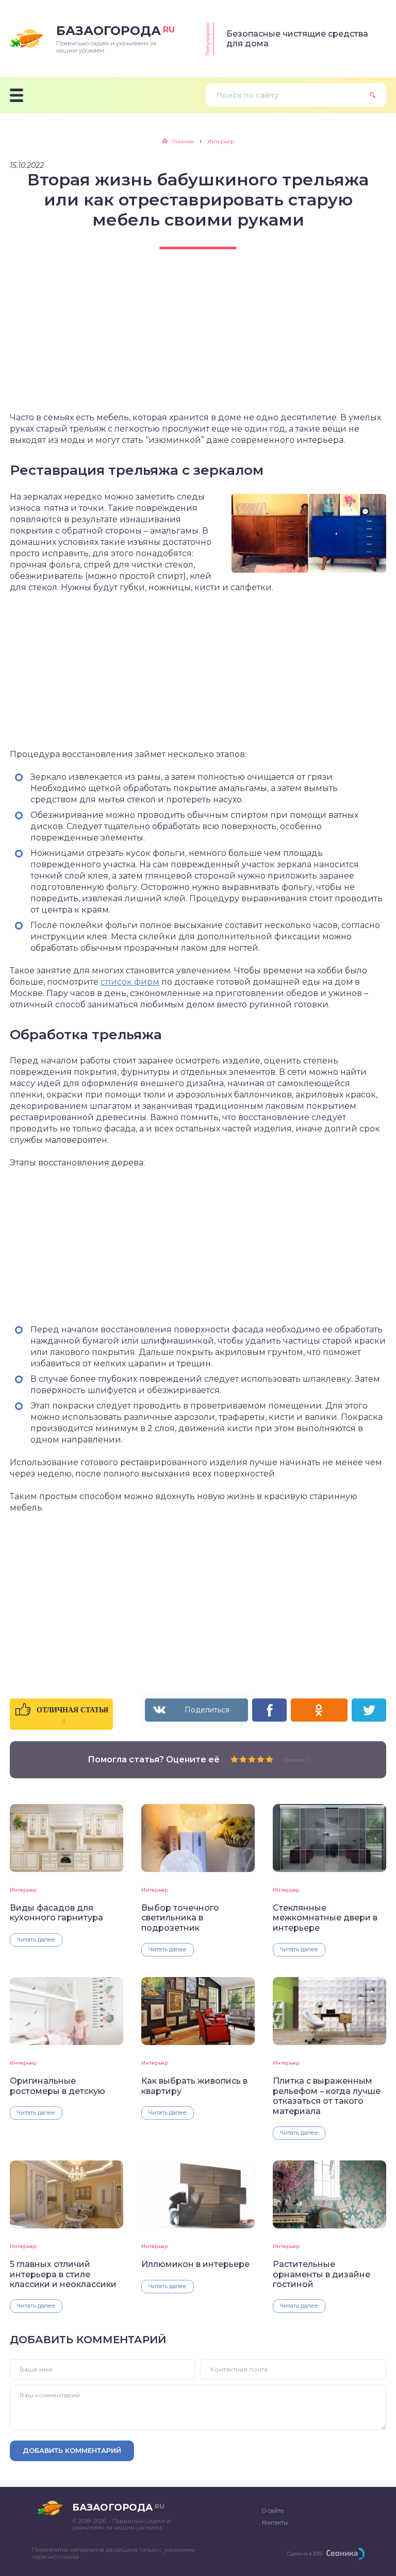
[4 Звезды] (261, 1759)
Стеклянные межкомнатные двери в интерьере (325, 1918)
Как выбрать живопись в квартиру (194, 2086)
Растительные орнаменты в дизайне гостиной (321, 2274)
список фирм (130, 982)
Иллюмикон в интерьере (195, 2264)
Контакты (275, 2522)
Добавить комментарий (72, 2450)
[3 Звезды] (252, 1759)
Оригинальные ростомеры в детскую (57, 2086)
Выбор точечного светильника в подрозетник (180, 1918)
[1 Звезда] (234, 1759)
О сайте (273, 2511)
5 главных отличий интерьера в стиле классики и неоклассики (63, 2274)
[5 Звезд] (269, 1759)
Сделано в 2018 (304, 2554)
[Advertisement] (198, 340)
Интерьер (23, 1890)
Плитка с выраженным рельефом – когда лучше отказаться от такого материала (327, 2096)
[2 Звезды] (243, 1759)
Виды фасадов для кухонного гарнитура (56, 1913)
